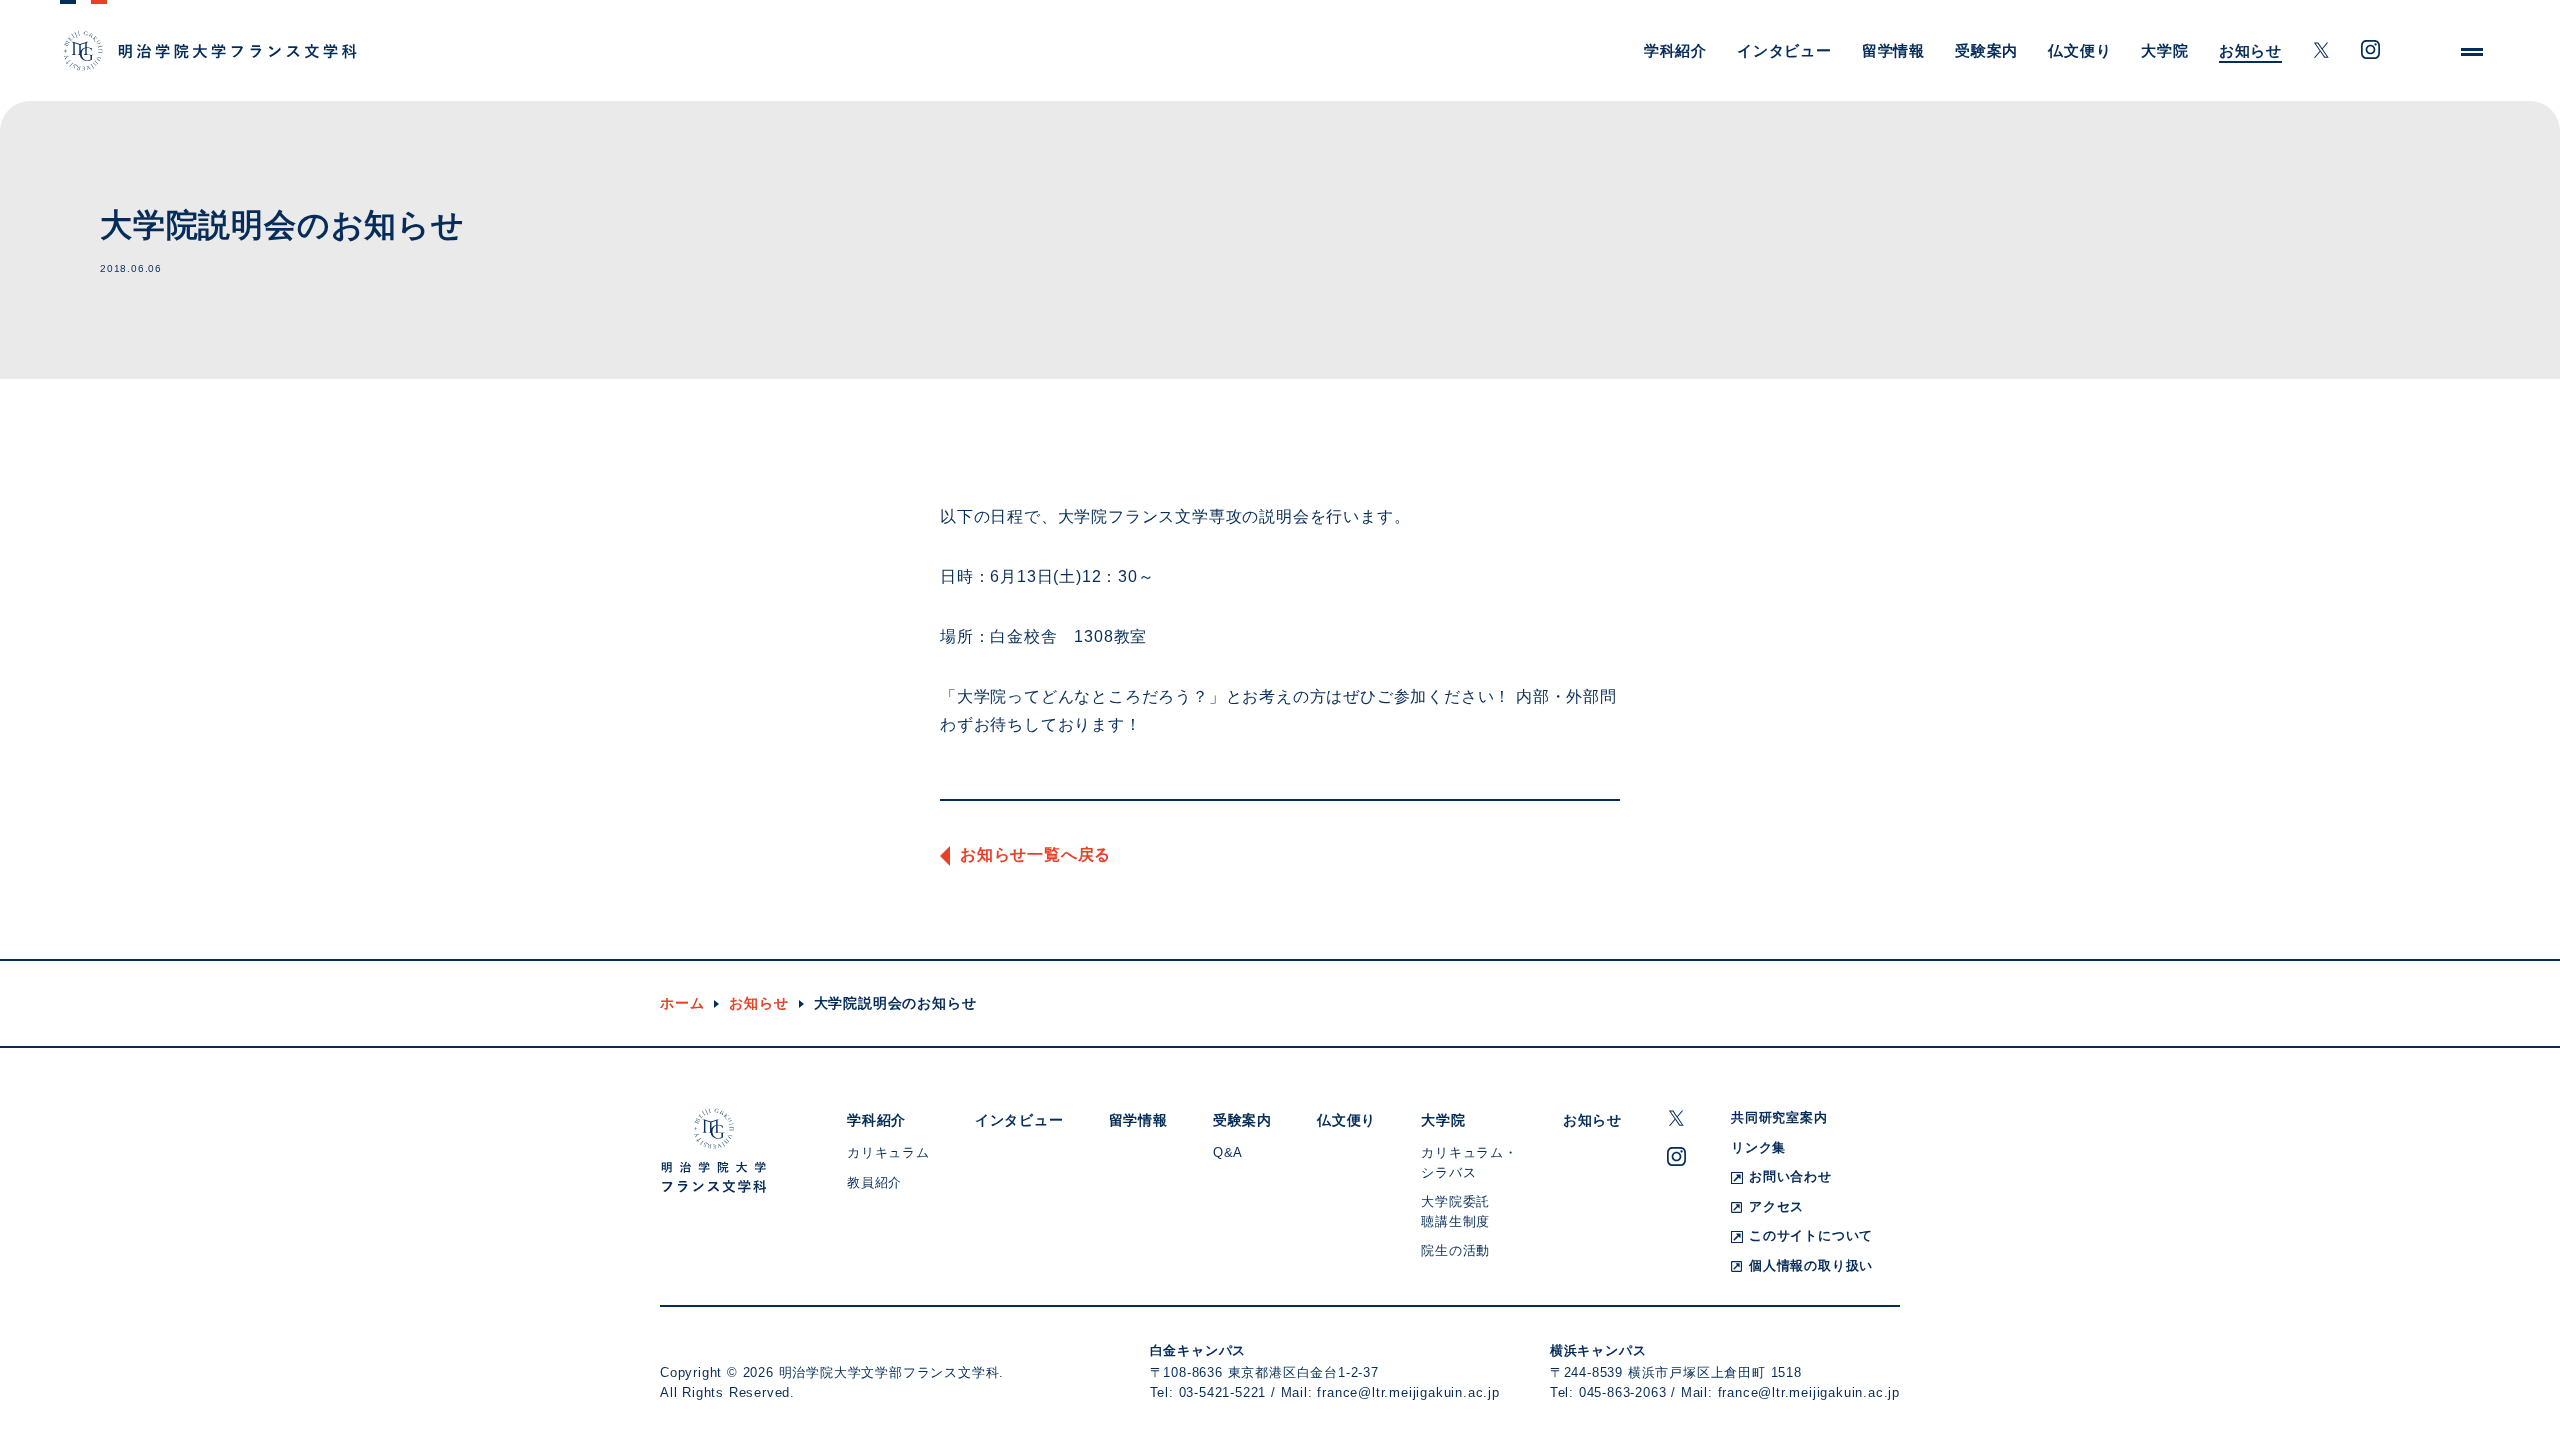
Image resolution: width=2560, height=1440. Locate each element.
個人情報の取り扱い (1811, 1265)
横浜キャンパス (1598, 1350)
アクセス (1776, 1206)
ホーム (682, 1003)
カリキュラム (888, 1152)
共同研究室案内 (1779, 1117)
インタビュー (1784, 50)
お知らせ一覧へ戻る (1035, 854)
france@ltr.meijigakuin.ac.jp (1408, 1392)
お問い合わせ (1790, 1176)
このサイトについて (1811, 1235)
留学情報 (1893, 50)
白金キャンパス (1198, 1350)
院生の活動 (1455, 1250)
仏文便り (2079, 50)
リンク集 (1758, 1147)
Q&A (1228, 1152)
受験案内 (1986, 50)
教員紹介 (874, 1182)
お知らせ (2250, 50)
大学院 (2164, 50)
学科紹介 (1675, 50)
